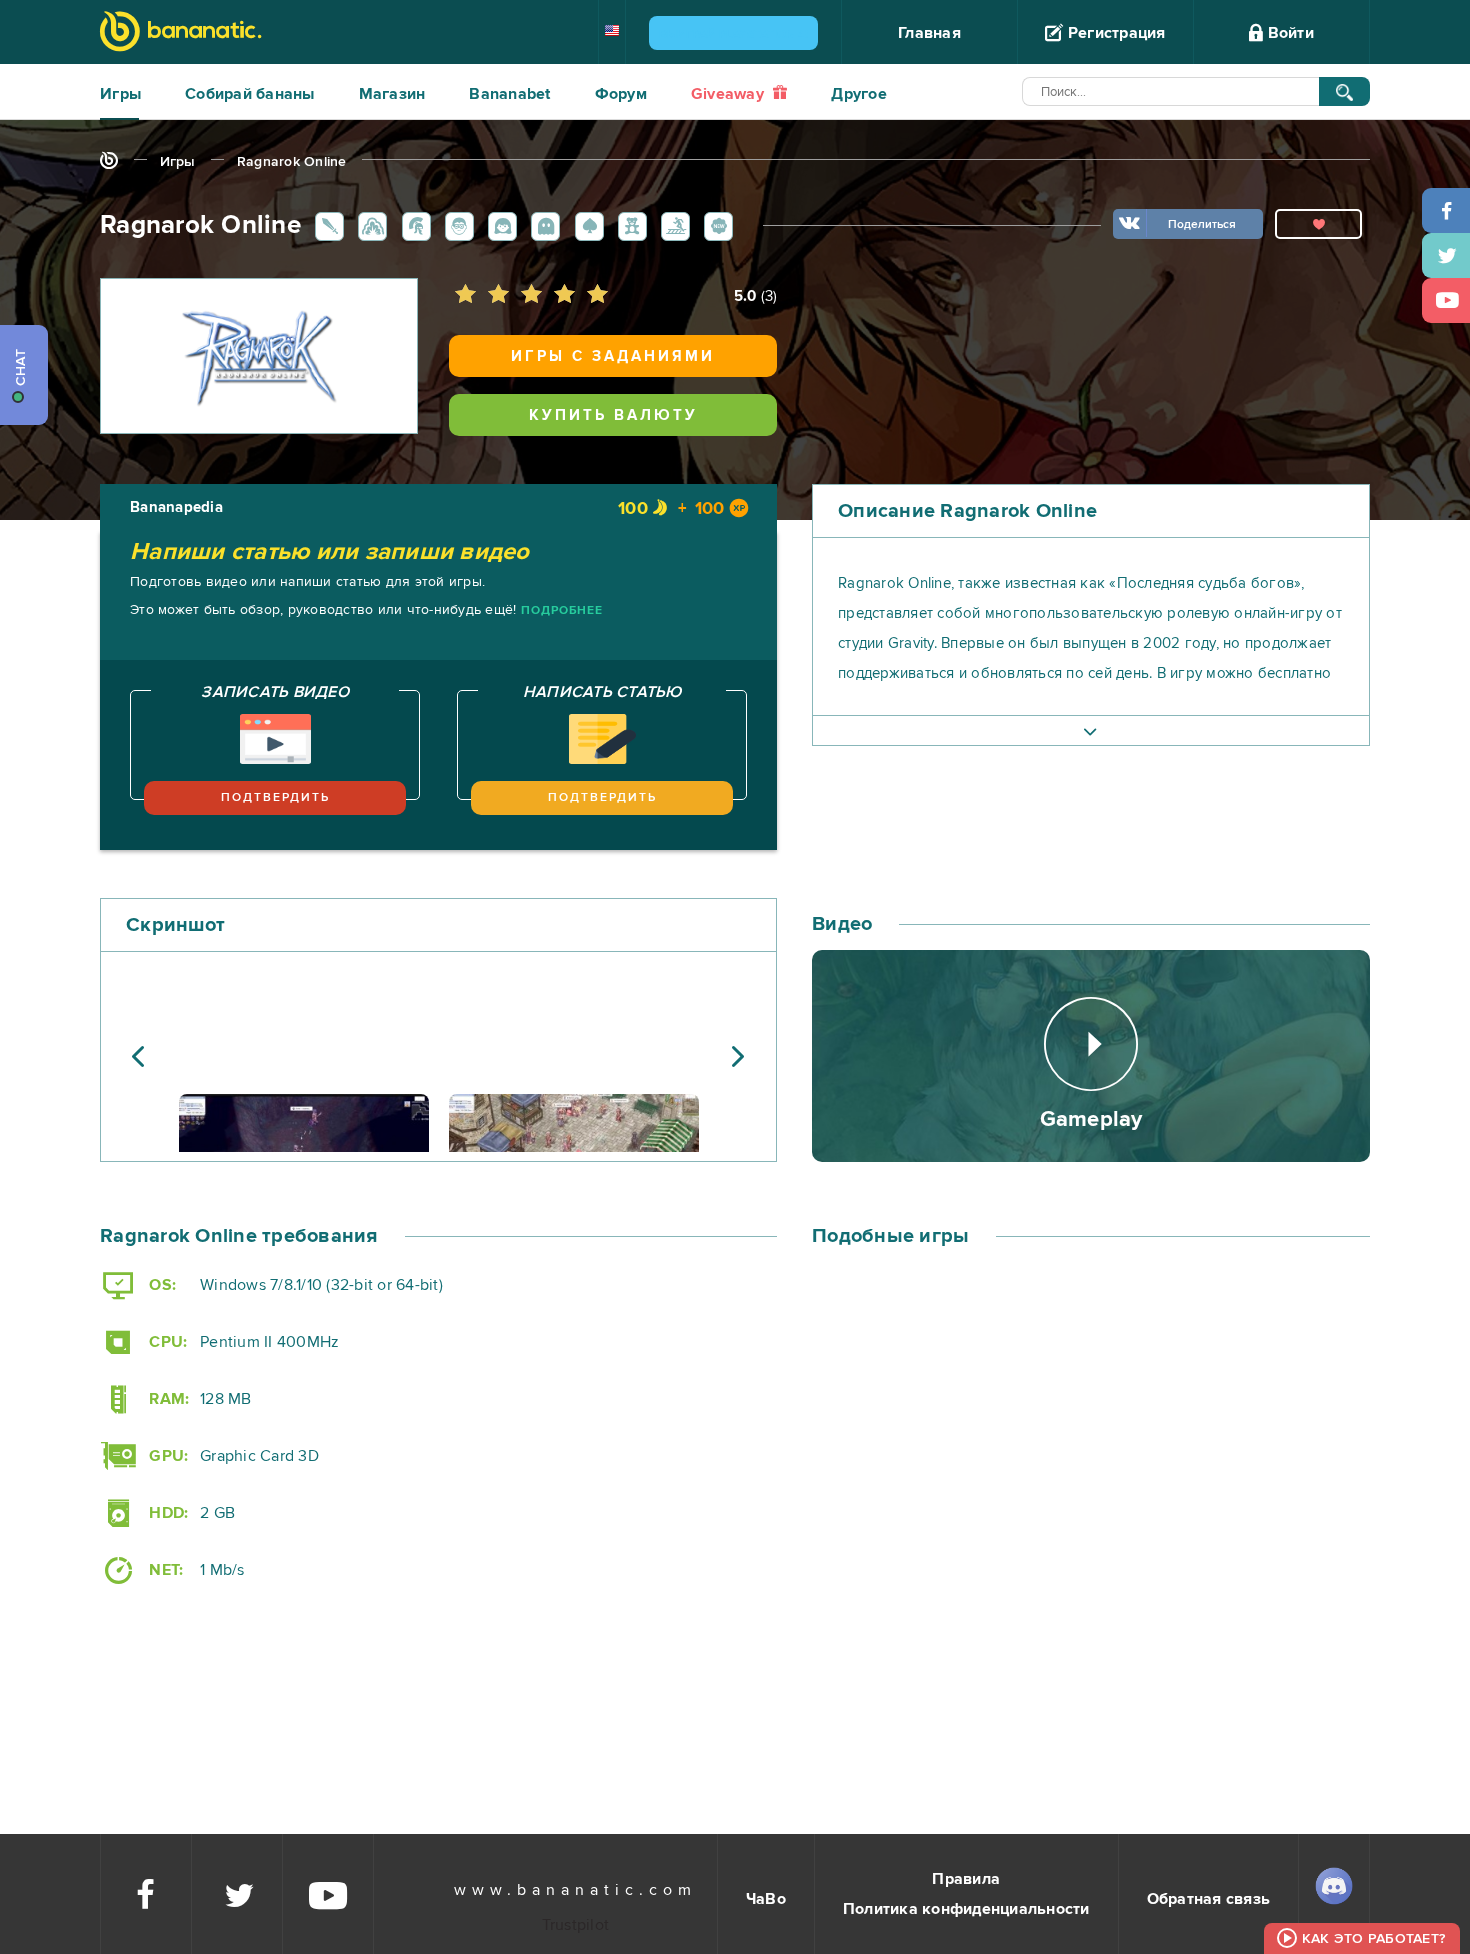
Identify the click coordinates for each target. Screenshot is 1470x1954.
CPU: (166, 1342)
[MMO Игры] (413, 225)
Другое (859, 94)
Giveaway (729, 94)
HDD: (166, 1513)
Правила (966, 1879)
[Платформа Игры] (672, 225)
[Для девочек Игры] (499, 225)
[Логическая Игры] (586, 225)
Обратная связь (1209, 1899)
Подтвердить (275, 797)
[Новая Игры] (715, 225)
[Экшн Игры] (369, 225)
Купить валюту (613, 415)
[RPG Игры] (326, 225)
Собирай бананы (250, 94)
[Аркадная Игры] (542, 225)
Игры (120, 94)
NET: (164, 1570)
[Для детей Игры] (629, 225)
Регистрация (1115, 33)
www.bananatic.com (575, 1890)
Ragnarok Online (292, 161)
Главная (929, 33)
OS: (160, 1285)
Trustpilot (576, 1925)
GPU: (166, 1456)
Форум (621, 94)
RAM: (167, 1399)
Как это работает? (1373, 1938)
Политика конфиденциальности (966, 1909)
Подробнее (562, 610)
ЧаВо (766, 1899)
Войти (1288, 33)
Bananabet (509, 94)
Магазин (392, 94)
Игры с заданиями (613, 356)
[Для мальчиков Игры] (456, 225)
